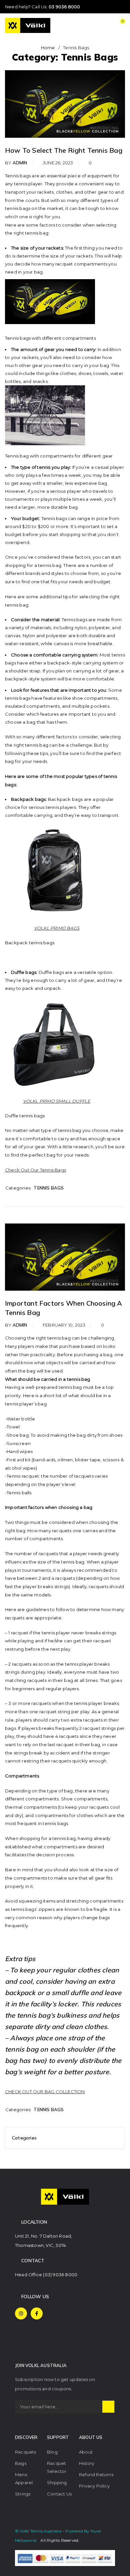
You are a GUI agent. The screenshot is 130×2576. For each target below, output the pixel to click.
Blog (52, 2452)
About (86, 2452)
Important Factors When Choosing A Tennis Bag (64, 1308)
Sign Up (108, 2407)
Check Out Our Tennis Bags (35, 1170)
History (87, 2463)
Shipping (57, 2483)
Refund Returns (96, 2475)
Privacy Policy (94, 2486)
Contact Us (59, 2494)
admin (20, 163)
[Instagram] (21, 2313)
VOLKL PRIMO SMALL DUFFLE (57, 1101)
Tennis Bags (49, 1188)
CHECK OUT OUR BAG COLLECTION (45, 2092)
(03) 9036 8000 (60, 2275)
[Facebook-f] (37, 2313)
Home (48, 48)
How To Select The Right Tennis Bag (64, 150)
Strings (23, 2494)
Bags (21, 2463)
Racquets (26, 2452)
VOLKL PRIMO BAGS (57, 928)
